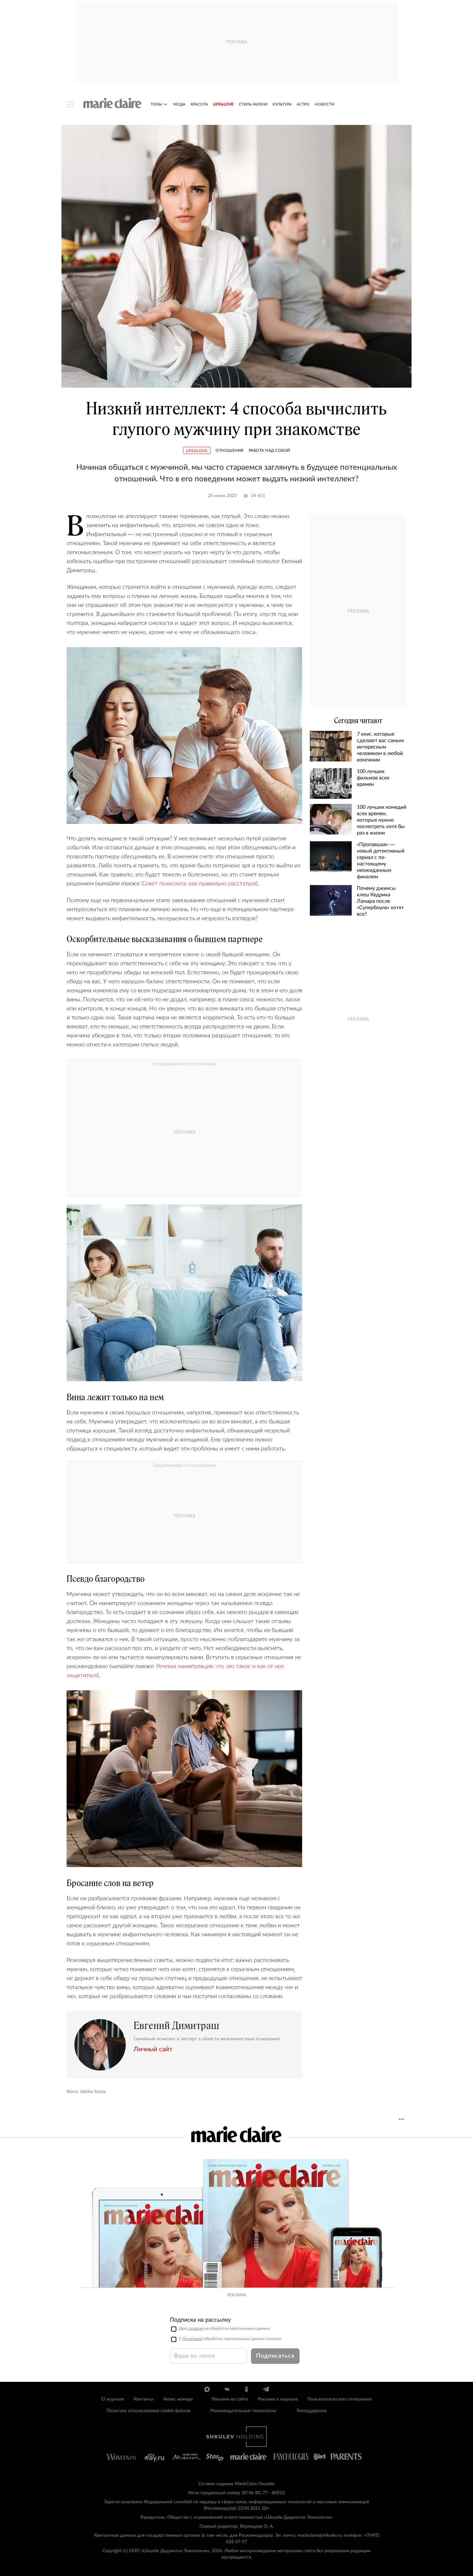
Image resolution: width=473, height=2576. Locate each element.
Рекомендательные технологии (243, 2411)
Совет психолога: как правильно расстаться (199, 884)
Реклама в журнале (278, 2399)
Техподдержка (311, 2411)
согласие (195, 2328)
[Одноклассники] (246, 2389)
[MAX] (207, 2389)
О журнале (113, 2399)
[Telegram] (266, 2389)
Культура (282, 104)
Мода (179, 104)
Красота (199, 104)
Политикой (193, 2339)
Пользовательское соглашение (339, 2399)
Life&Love (223, 104)
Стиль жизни (253, 104)
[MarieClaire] (112, 103)
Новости (325, 104)
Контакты (144, 2399)
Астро (303, 104)
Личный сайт (153, 2049)
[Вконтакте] (227, 2389)
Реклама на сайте (230, 2399)
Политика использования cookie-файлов (148, 2411)
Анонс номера (178, 2399)
